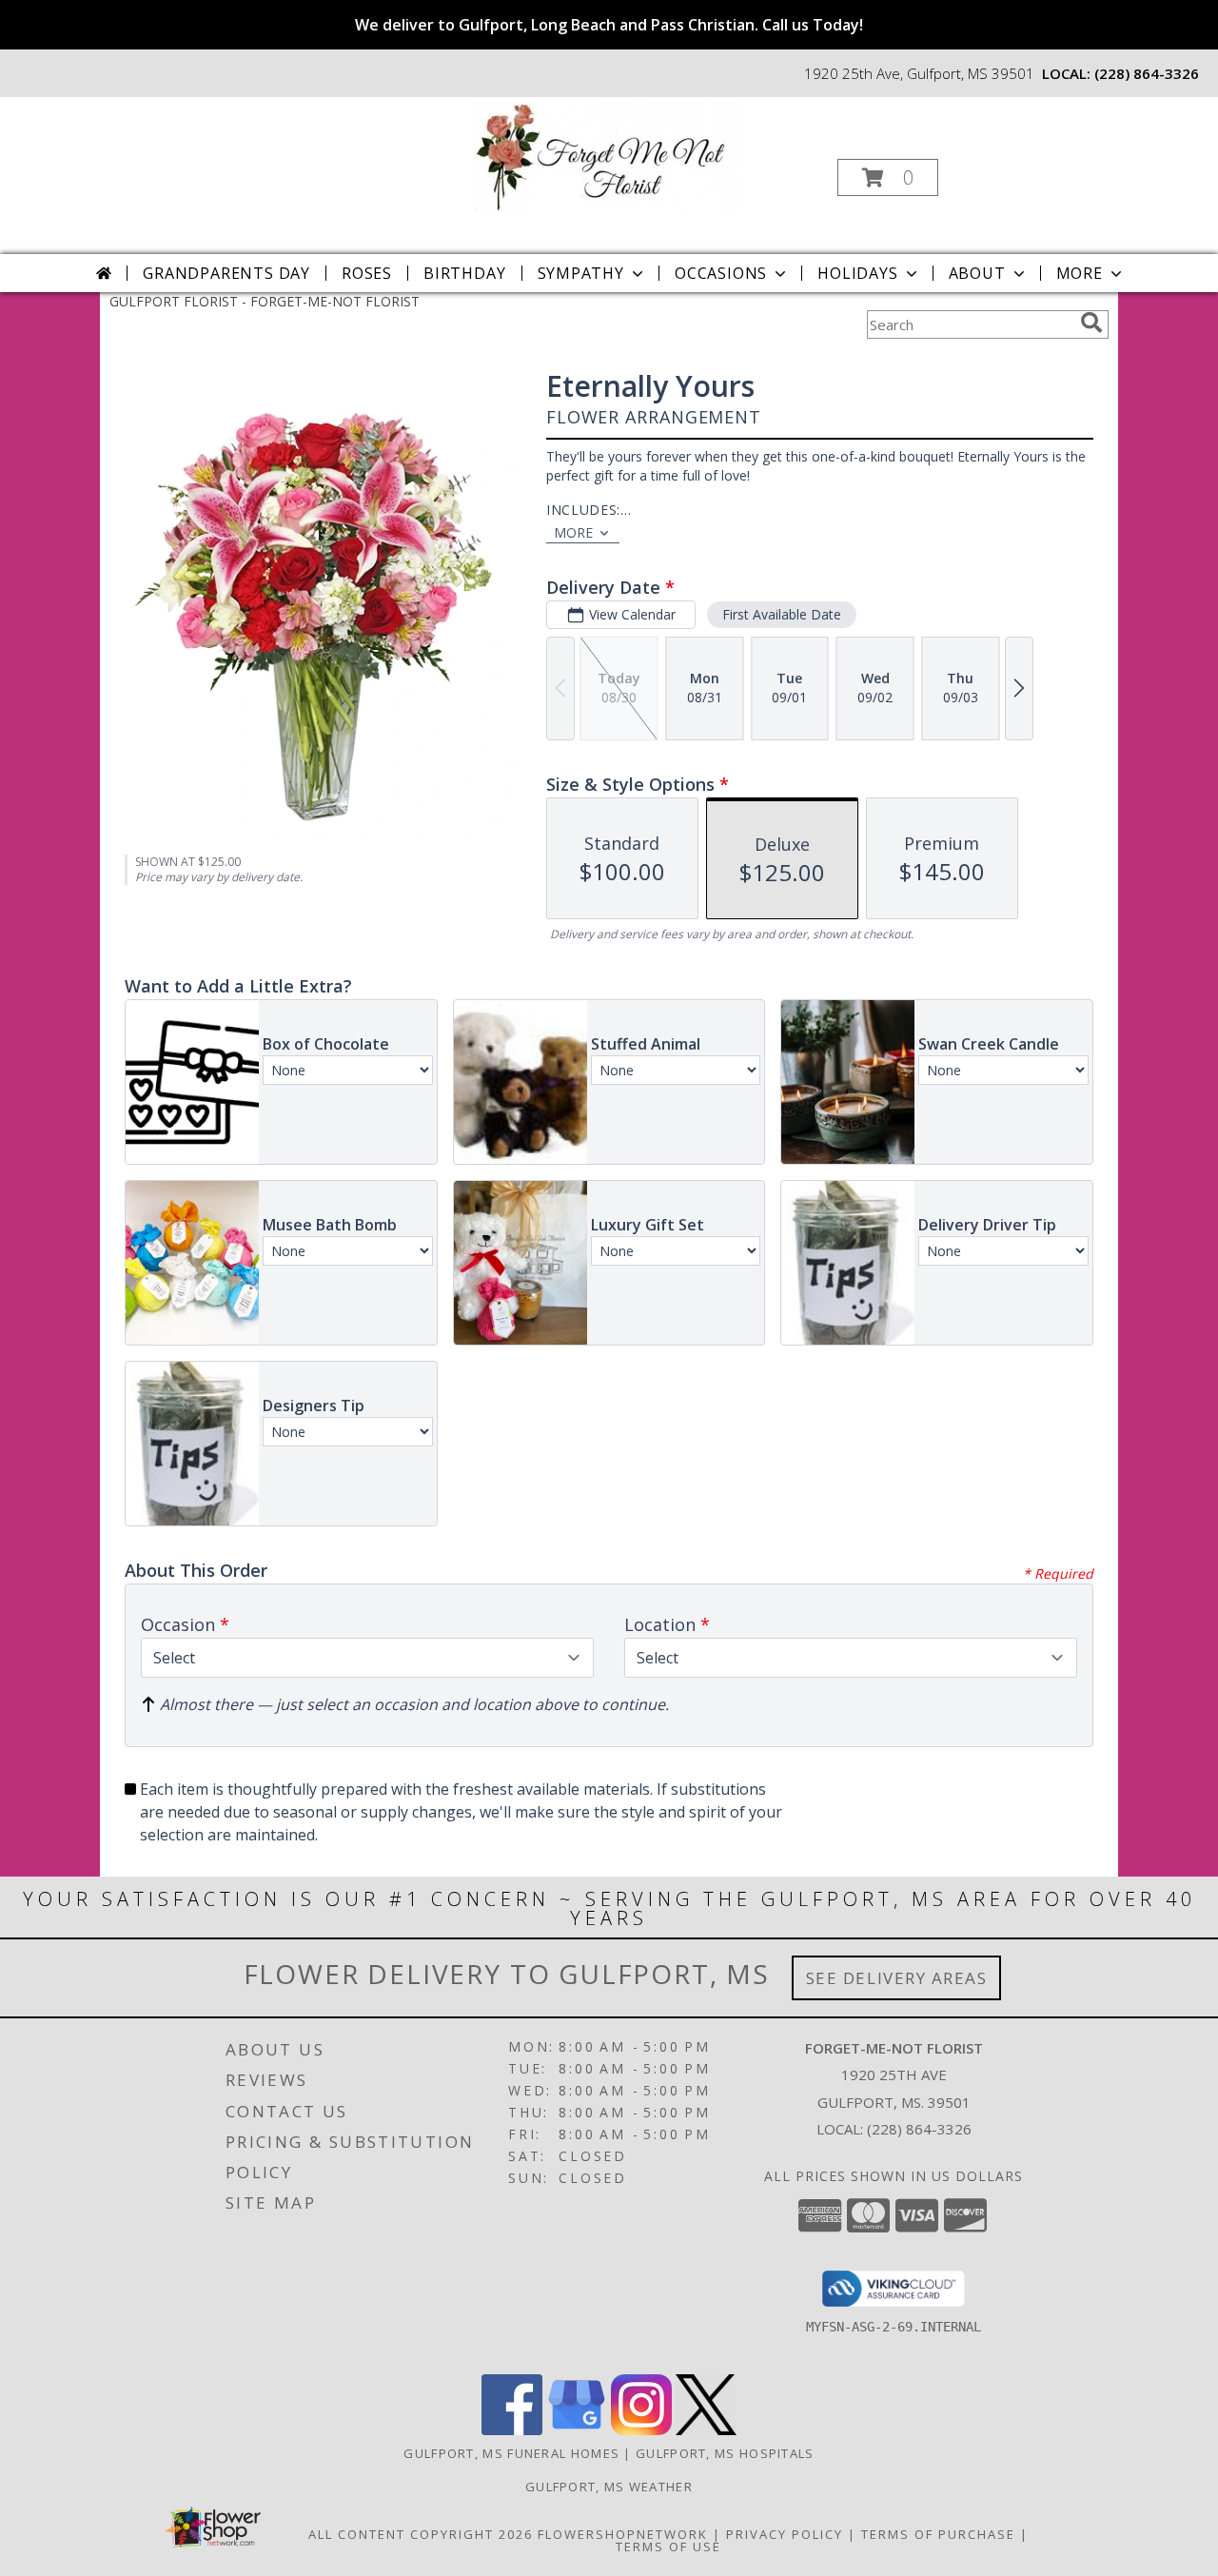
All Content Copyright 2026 (421, 2534)
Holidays (857, 273)
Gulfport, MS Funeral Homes (511, 2453)
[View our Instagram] (641, 2430)
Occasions (721, 273)
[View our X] (706, 2430)
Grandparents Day (226, 273)
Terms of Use (668, 2547)
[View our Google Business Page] (577, 2430)
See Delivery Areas (897, 1978)
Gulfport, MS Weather (609, 2487)
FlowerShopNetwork (623, 2534)
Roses (367, 273)
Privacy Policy (785, 2534)
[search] (1091, 323)
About (977, 273)
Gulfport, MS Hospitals (725, 2453)
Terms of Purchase (938, 2534)
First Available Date (782, 614)
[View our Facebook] (512, 2430)
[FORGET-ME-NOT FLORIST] (607, 155)
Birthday (464, 273)
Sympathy (581, 273)
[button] (888, 177)
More (1080, 273)
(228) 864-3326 (1147, 73)
